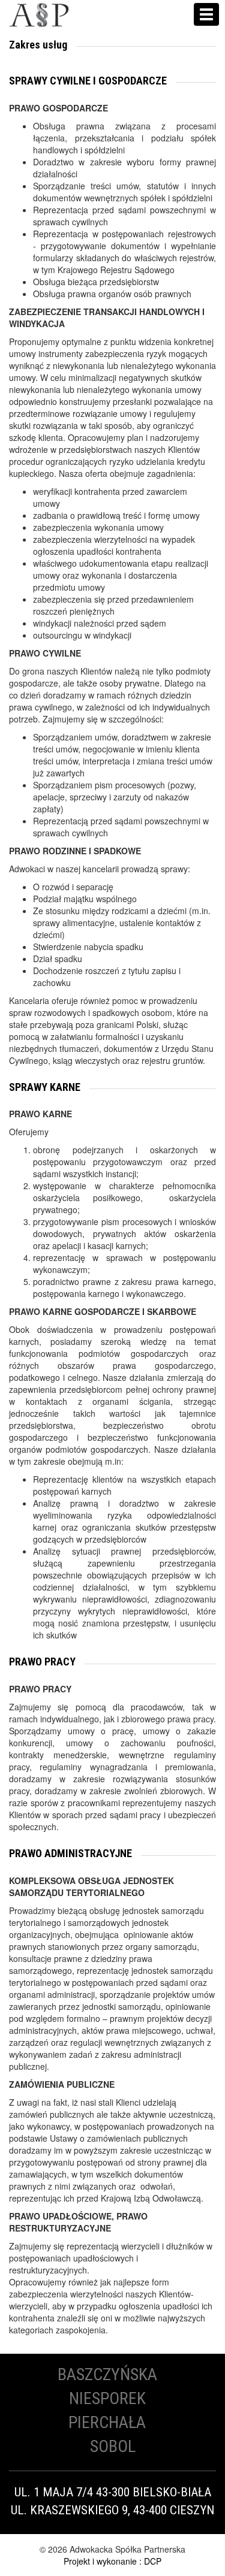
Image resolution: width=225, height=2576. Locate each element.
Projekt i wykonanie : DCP (112, 2561)
